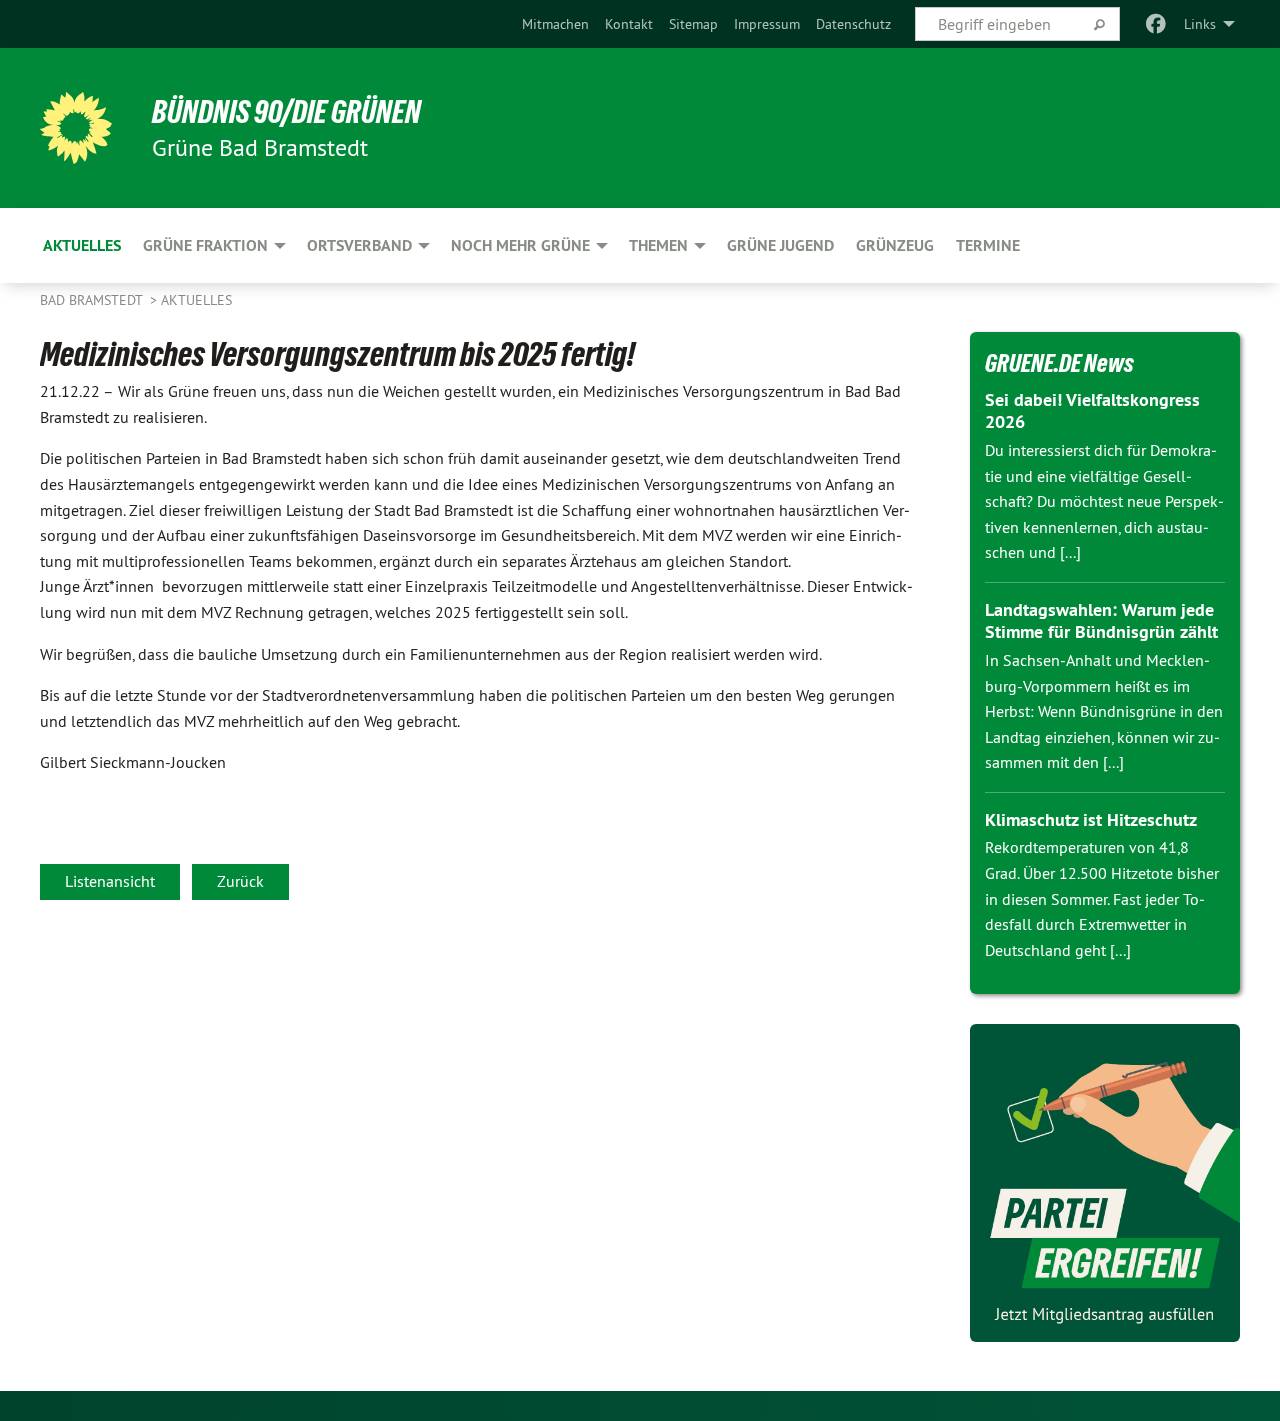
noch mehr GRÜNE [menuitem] (520, 245)
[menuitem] (555, 24)
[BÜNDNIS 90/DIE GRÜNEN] (76, 128)
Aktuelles (196, 300)
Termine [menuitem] (988, 245)
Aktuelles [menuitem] (82, 245)
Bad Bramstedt (93, 300)
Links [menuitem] (1200, 24)
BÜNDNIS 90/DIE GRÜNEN (286, 112)
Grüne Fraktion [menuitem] (205, 245)
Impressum (767, 24)
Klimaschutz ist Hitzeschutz (1091, 819)
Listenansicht (110, 881)
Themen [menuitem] (658, 245)
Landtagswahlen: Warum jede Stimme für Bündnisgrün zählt (1101, 621)
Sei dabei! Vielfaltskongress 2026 (1092, 411)
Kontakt (629, 24)
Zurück (240, 881)
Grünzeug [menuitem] (895, 245)
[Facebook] (1156, 24)
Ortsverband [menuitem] (359, 245)
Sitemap (693, 24)
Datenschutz (853, 24)
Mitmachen (555, 24)
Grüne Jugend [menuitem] (780, 245)
